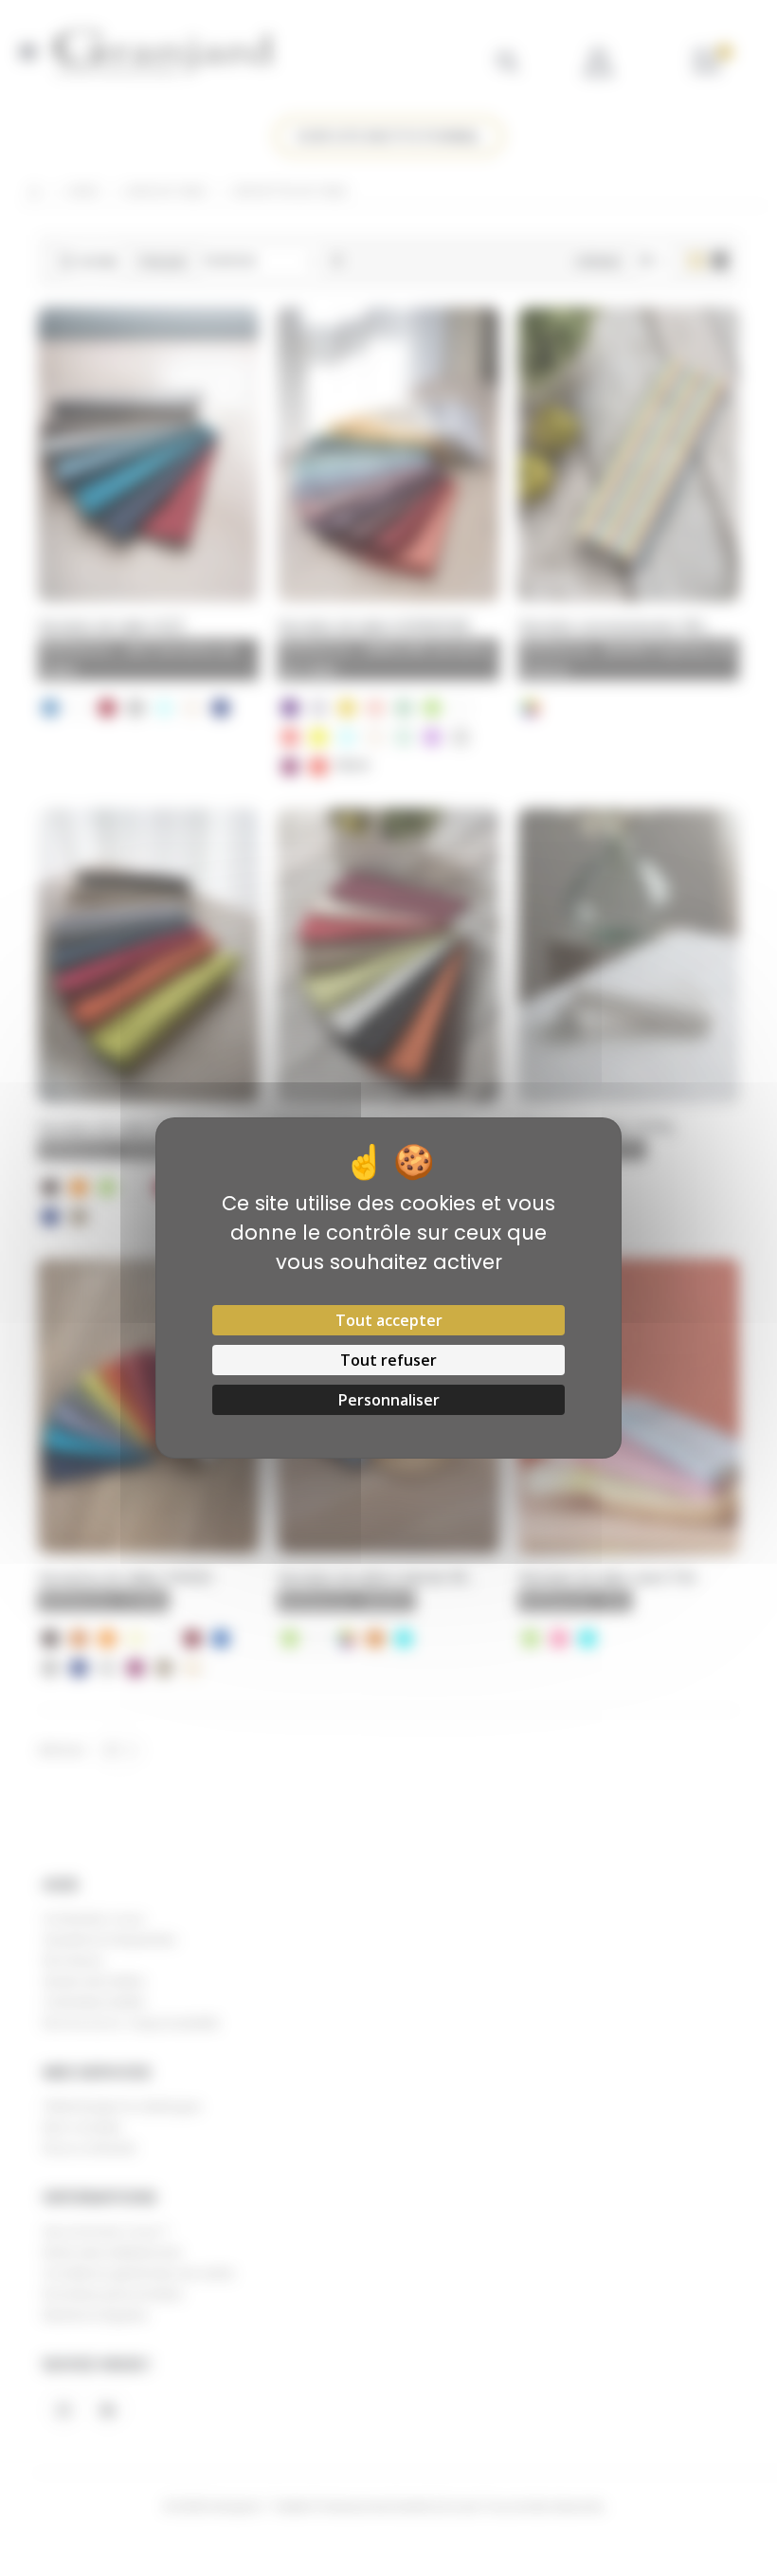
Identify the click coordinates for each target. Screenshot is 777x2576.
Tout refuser (388, 1360)
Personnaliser (389, 1400)
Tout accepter (389, 1320)
